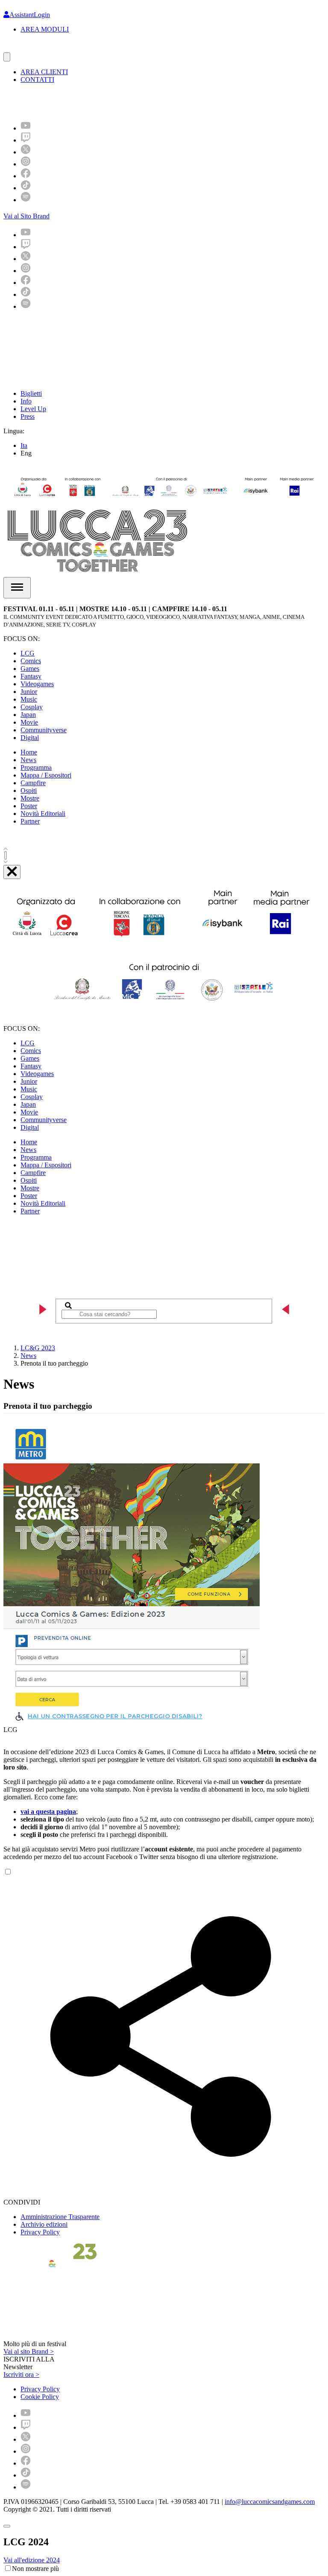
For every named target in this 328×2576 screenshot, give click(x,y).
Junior (29, 692)
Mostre (30, 798)
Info (26, 401)
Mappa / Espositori (46, 775)
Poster (29, 806)
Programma (36, 767)
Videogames (37, 684)
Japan (28, 715)
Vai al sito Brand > (29, 2351)
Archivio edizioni (44, 2224)
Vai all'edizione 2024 (32, 2560)
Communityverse (44, 730)
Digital (30, 738)
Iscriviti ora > (21, 2374)
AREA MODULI (45, 29)
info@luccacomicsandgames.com (270, 2502)
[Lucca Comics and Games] (108, 102)
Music (29, 699)
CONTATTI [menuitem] (37, 80)
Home (29, 752)
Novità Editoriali (43, 814)
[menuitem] (26, 128)
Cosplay (32, 707)
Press (28, 416)
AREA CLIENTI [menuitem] (44, 72)
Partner (30, 821)
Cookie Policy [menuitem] (40, 2397)
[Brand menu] (7, 57)
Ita (24, 445)
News (28, 760)
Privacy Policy (40, 2232)
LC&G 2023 (38, 1348)
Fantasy (31, 676)
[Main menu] (17, 588)
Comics (31, 661)
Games (30, 669)
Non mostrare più (35, 2569)
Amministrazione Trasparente (60, 2217)
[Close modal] (7, 2526)
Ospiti (29, 790)
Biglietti (31, 393)
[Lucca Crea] (23, 48)
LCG (28, 653)
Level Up (33, 409)
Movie (29, 722)
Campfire (33, 783)
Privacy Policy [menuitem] (40, 2389)
